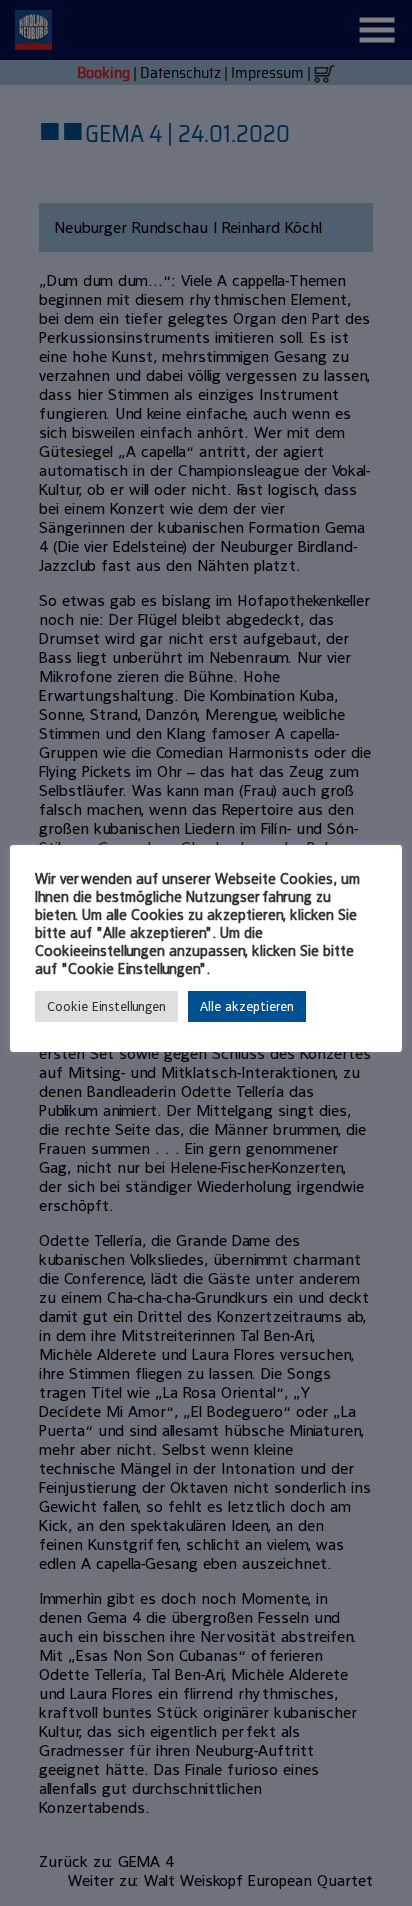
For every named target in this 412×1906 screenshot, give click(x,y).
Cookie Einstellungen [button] (106, 1006)
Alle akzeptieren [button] (247, 1006)
